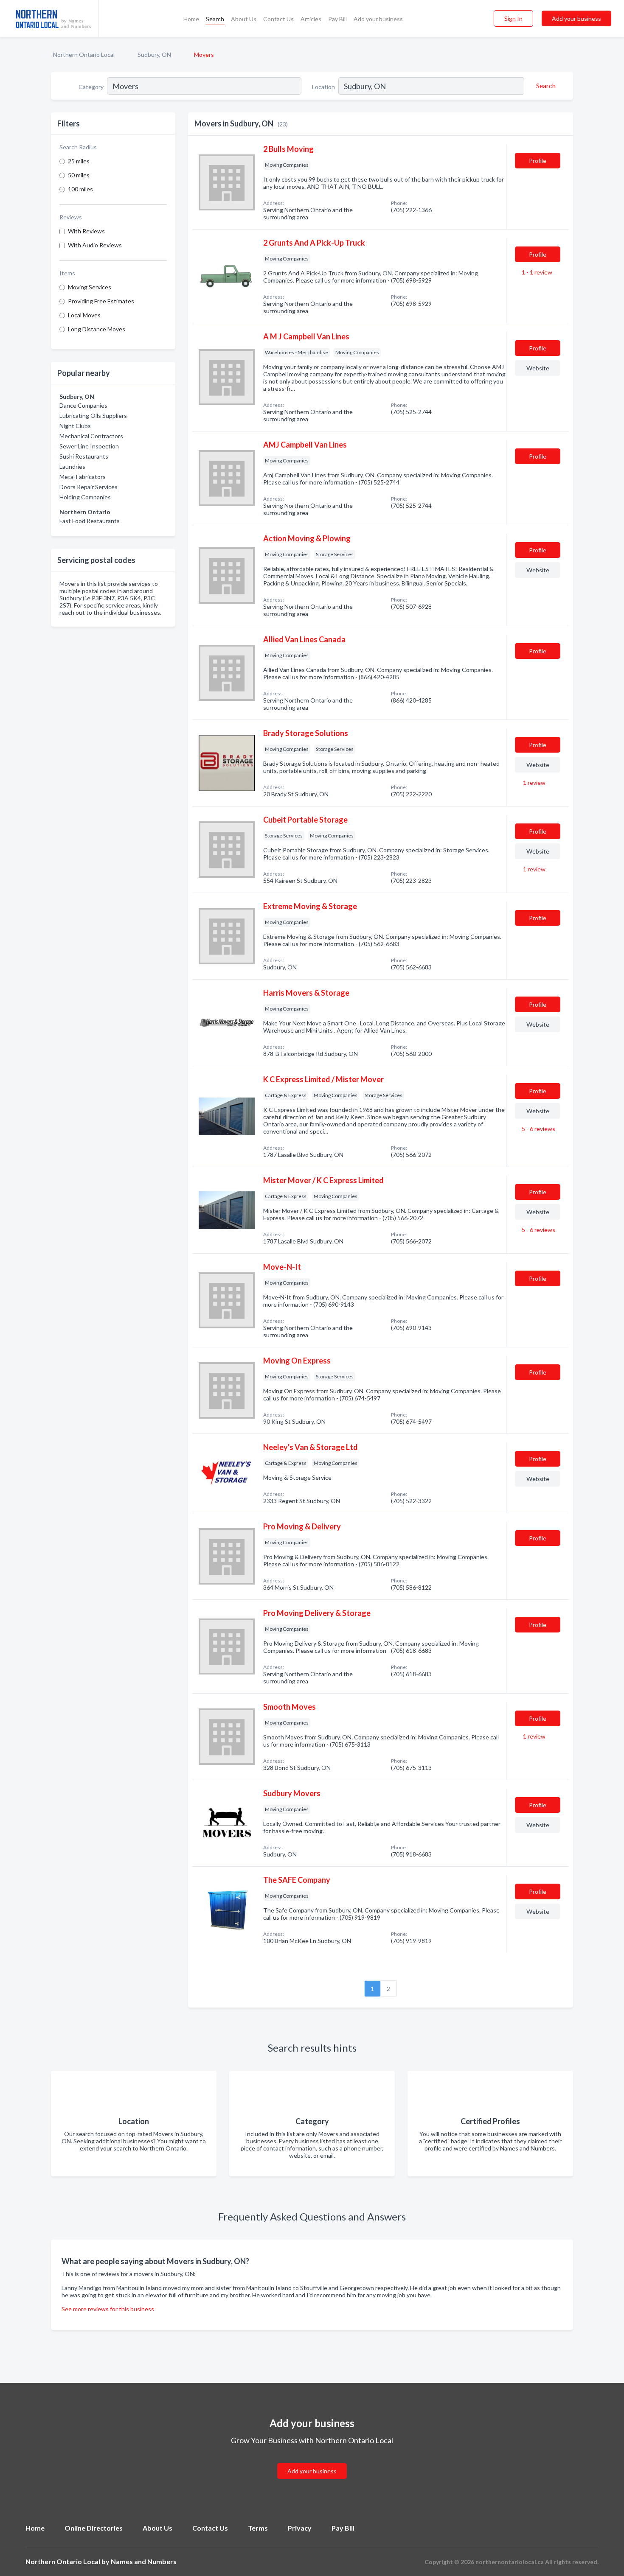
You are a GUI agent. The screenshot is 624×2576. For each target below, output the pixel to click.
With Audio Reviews (95, 245)
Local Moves (84, 315)
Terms (258, 2528)
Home (191, 19)
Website (538, 368)
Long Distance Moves (97, 329)
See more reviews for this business (108, 2309)
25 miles (79, 161)
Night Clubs (75, 426)
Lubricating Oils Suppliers (93, 416)
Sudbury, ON (154, 55)
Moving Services (90, 287)
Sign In (513, 18)
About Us (244, 19)
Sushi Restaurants (84, 456)
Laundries (72, 466)
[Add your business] (312, 2461)
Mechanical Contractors (91, 436)
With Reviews (86, 231)
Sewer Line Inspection (89, 446)
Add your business (378, 19)
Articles (311, 19)
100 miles (80, 189)
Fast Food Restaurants (90, 521)
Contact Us (278, 19)
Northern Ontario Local (84, 55)
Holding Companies (85, 497)
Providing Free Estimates (101, 301)
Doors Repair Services (89, 487)
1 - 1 (536, 272)
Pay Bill (337, 19)
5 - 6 (538, 1129)
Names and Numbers (144, 2561)
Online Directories (94, 2528)
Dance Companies (83, 405)
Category (91, 87)
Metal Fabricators (83, 477)
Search (215, 19)
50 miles (79, 175)
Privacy (300, 2528)
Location (323, 87)
